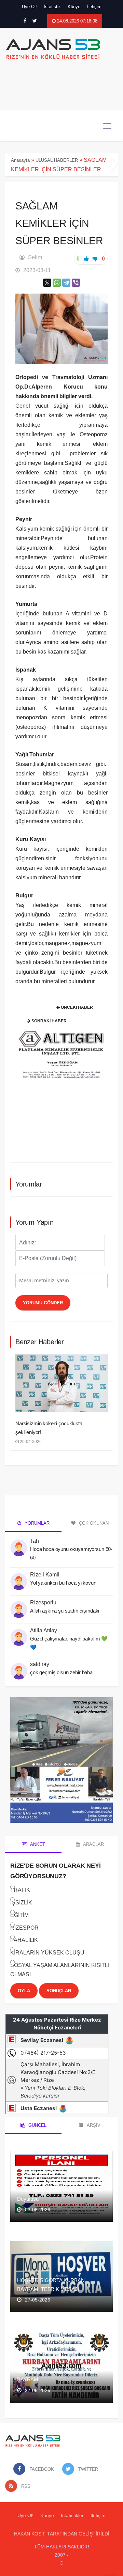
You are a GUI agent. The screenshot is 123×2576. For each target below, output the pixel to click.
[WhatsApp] (57, 283)
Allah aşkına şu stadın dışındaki (65, 1611)
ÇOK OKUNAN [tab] (93, 1523)
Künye (74, 7)
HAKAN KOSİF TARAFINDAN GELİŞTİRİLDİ (62, 2534)
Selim (35, 257)
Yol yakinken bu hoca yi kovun (63, 1583)
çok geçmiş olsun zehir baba (62, 1672)
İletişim (94, 7)
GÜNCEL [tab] (37, 2125)
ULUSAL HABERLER (57, 160)
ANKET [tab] (37, 1844)
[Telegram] (66, 283)
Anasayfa (20, 160)
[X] (47, 283)
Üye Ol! (29, 7)
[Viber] (76, 283)
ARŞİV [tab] (93, 2125)
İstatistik (52, 7)
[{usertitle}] (19, 1544)
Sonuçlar (59, 1991)
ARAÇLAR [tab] (93, 1844)
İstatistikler (72, 2515)
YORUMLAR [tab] (36, 1523)
